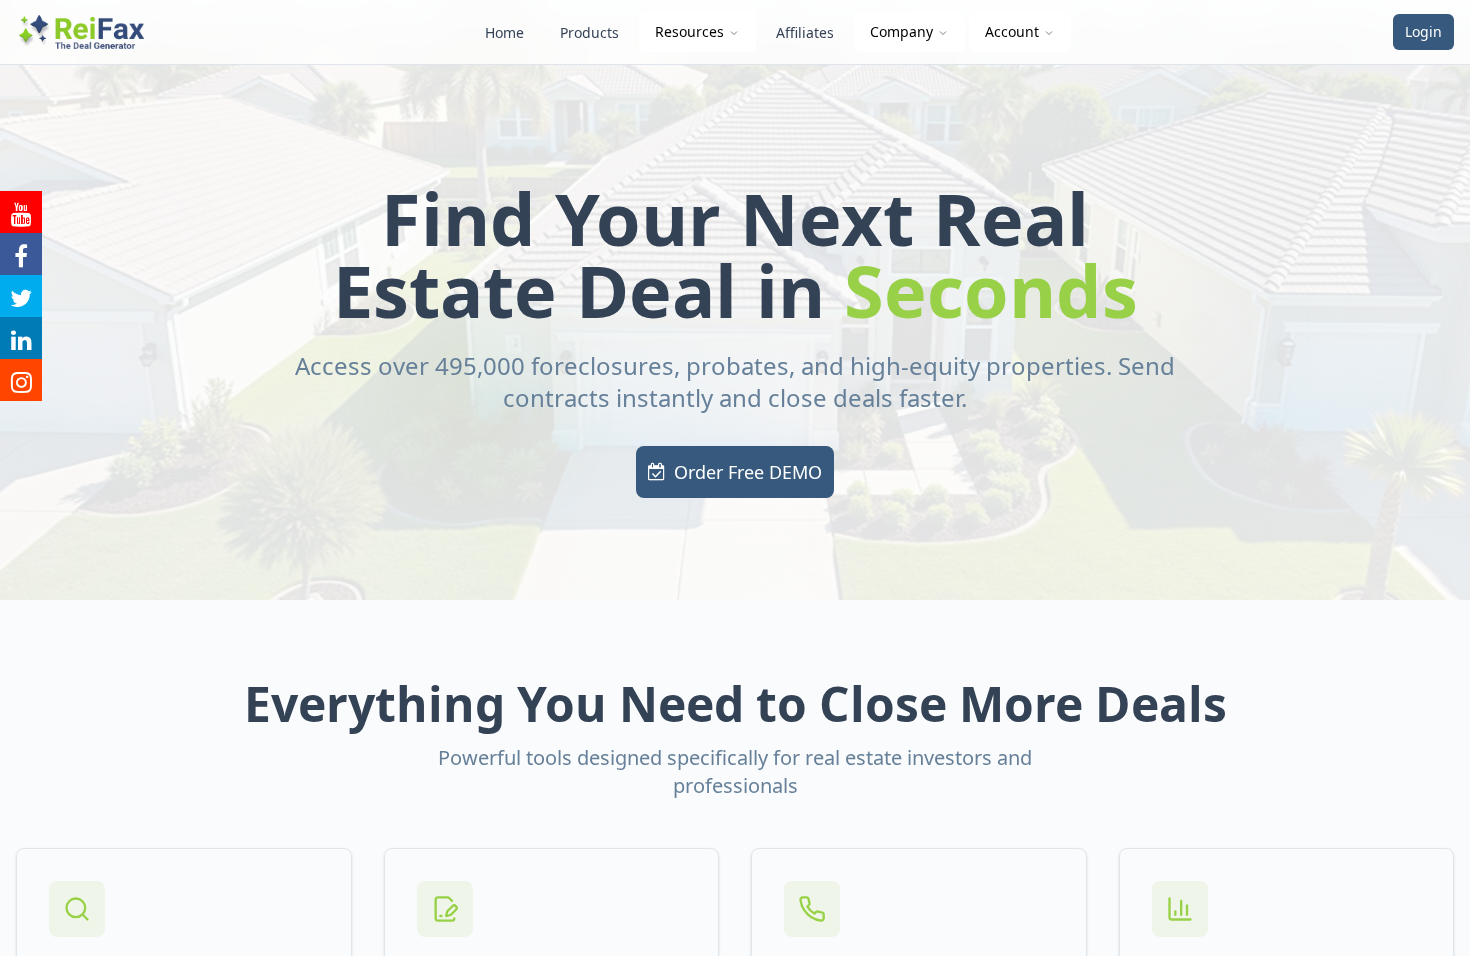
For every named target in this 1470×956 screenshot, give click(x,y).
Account (1012, 31)
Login (1423, 31)
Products (589, 32)
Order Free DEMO (748, 472)
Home (504, 32)
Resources (689, 31)
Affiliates (805, 32)
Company (901, 31)
